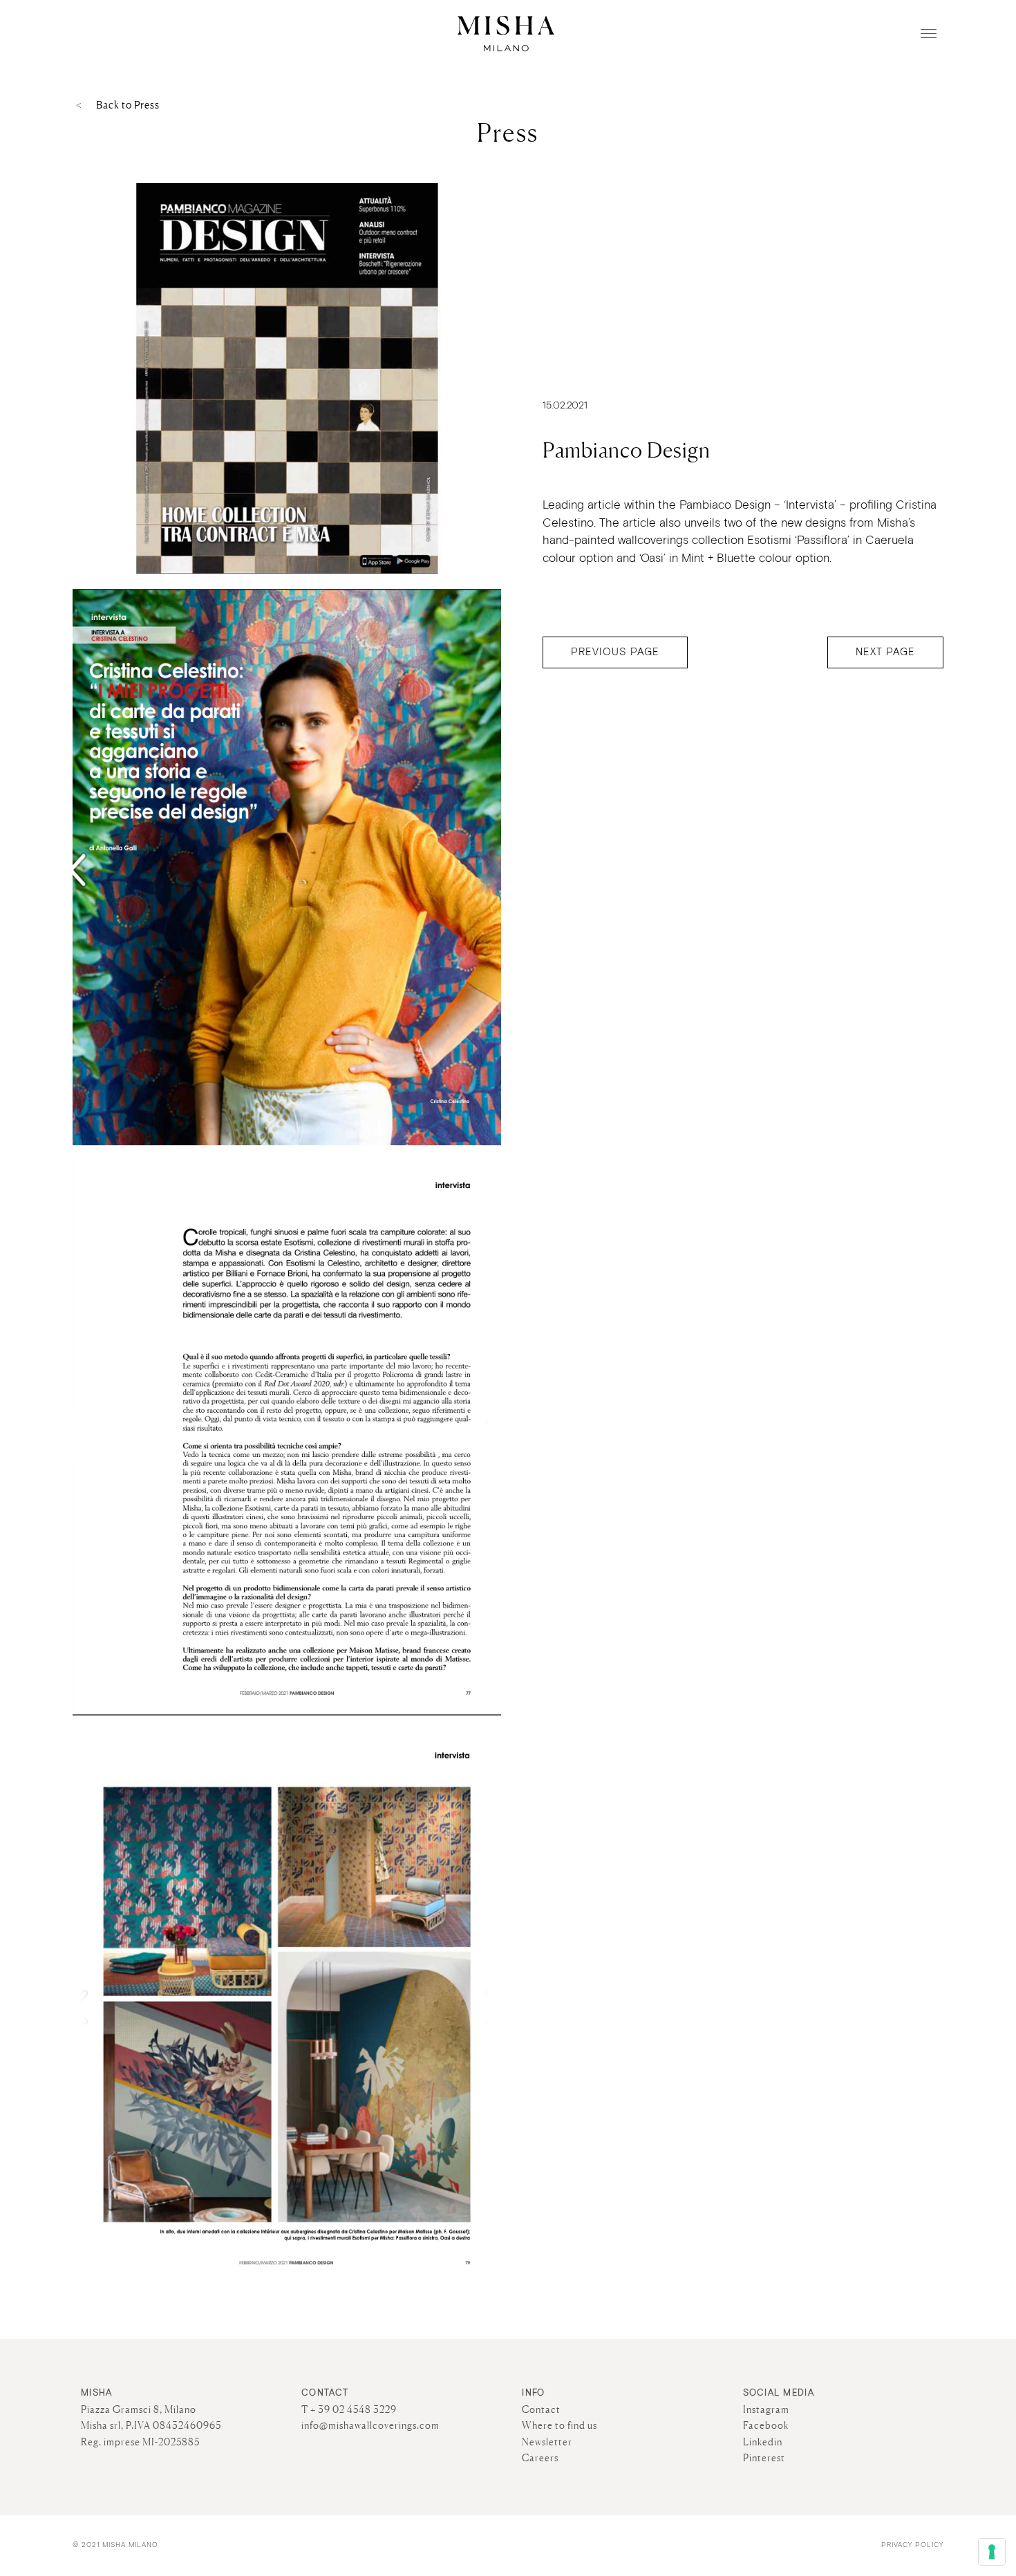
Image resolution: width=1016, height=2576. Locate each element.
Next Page (885, 652)
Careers (540, 2458)
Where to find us (559, 2425)
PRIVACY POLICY (912, 2545)
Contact (541, 2409)
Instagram (766, 2409)
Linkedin (763, 2442)
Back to (128, 105)
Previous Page (615, 652)
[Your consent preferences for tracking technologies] (992, 2552)
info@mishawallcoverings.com (370, 2425)
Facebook (766, 2425)
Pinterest (764, 2458)
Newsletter (547, 2442)
